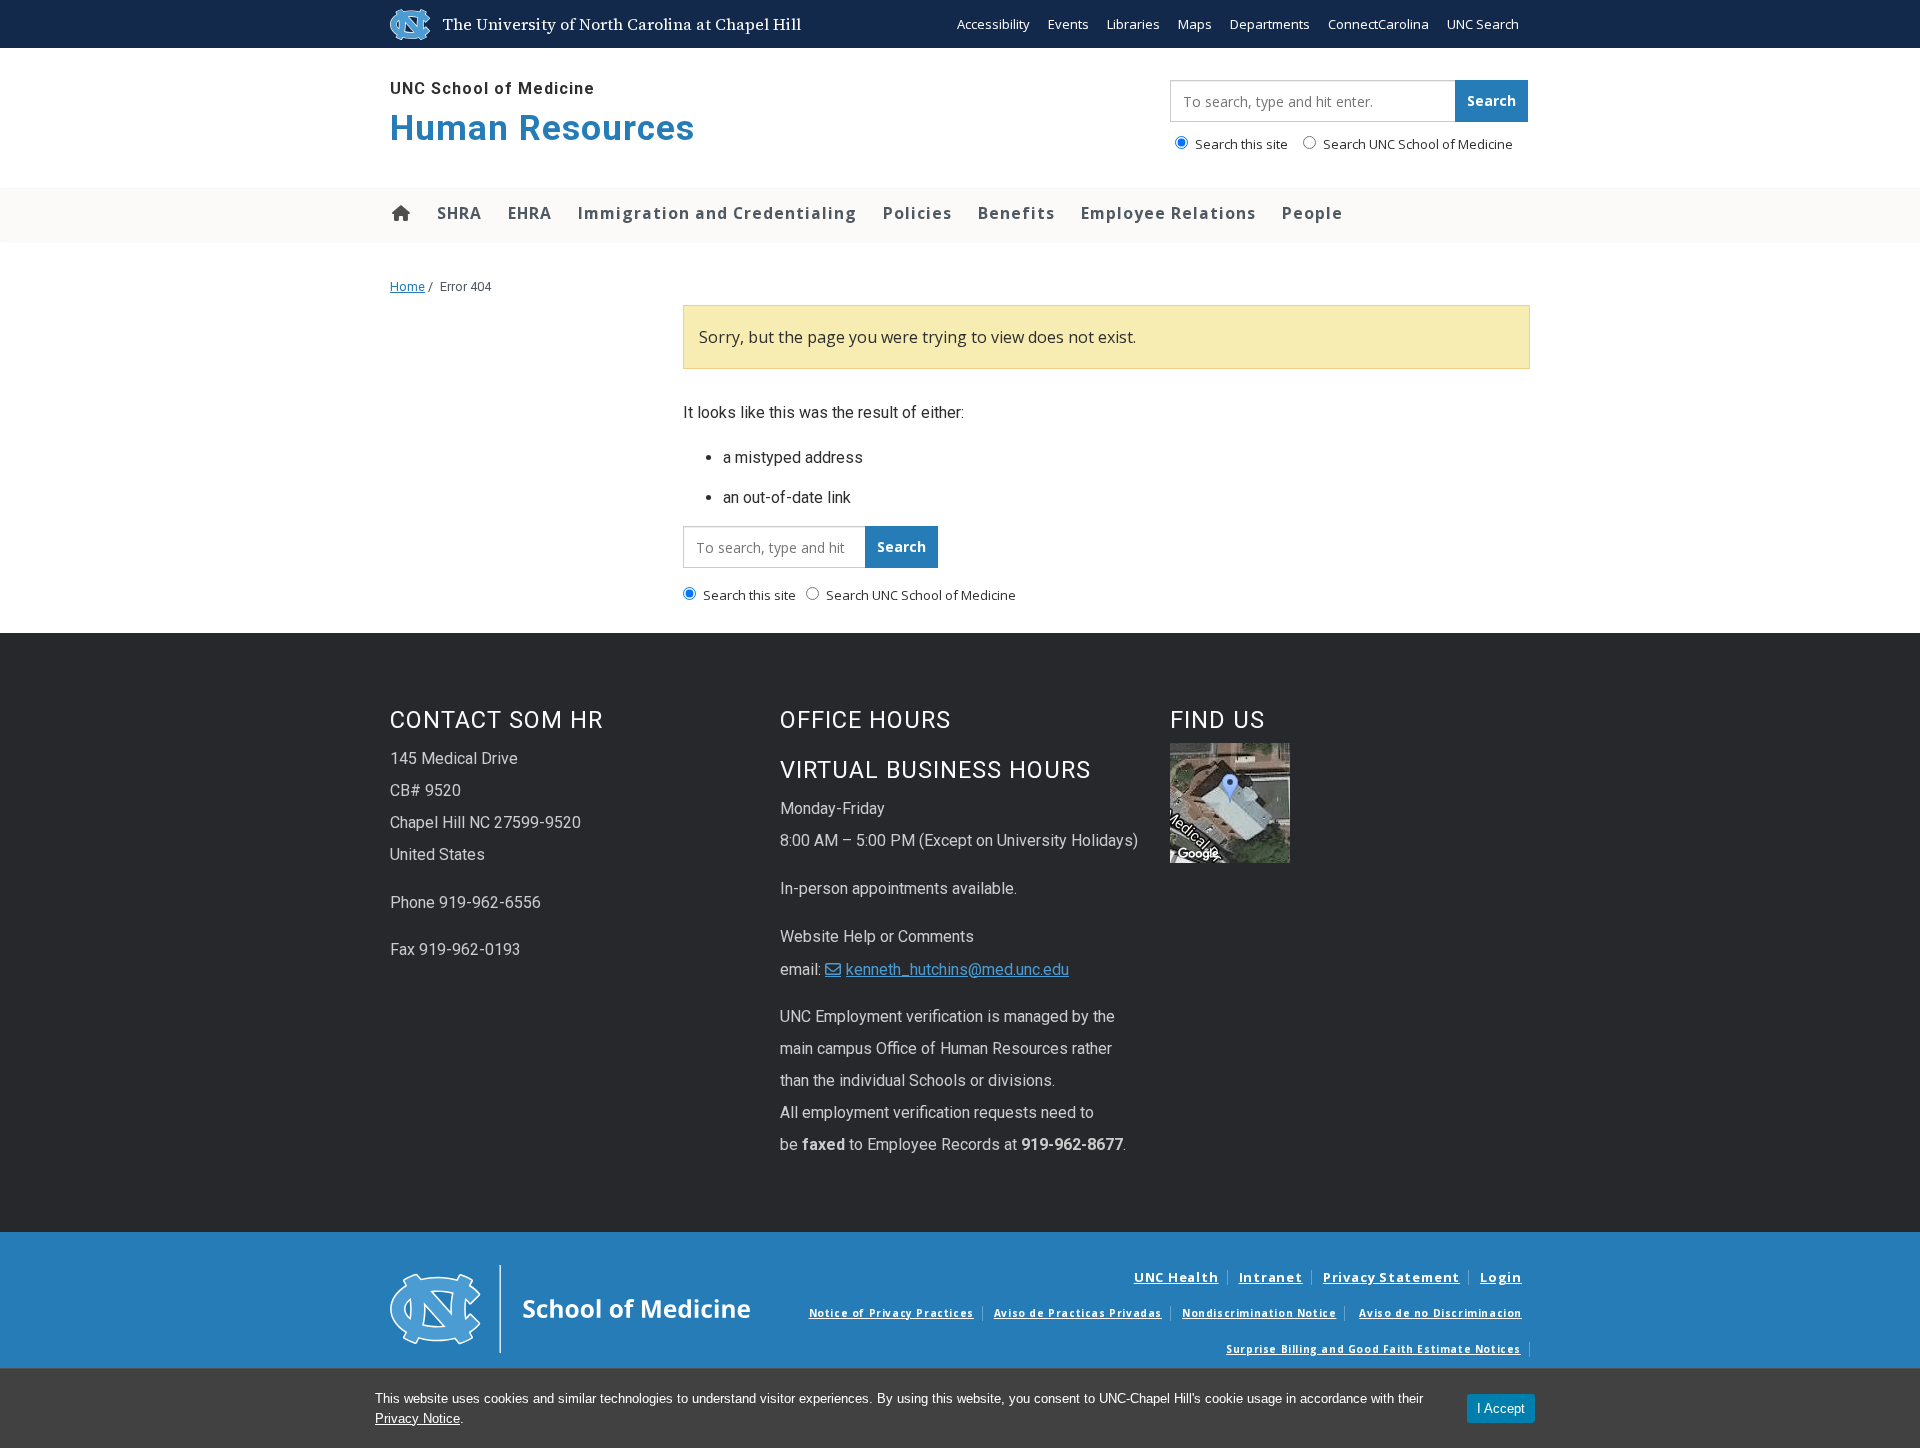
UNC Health (1176, 1277)
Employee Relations (1168, 213)
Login (1501, 1277)
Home (399, 213)
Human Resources (542, 128)
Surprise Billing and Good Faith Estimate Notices (1373, 1349)
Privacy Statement (1391, 1277)
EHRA (530, 213)
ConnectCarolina (1378, 24)
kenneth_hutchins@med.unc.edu (957, 969)
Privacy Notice (417, 1418)
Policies (917, 213)
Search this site (1240, 144)
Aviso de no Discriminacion (1440, 1313)
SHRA (459, 213)
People (1312, 213)
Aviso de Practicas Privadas (1078, 1313)
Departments (1270, 24)
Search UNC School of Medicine (1416, 144)
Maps (1195, 24)
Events (1068, 24)
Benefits (1016, 213)
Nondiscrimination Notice (1259, 1313)
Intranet (1271, 1277)
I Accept (1501, 1408)
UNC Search (1483, 24)
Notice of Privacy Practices (891, 1313)
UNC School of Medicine (492, 88)
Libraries (1133, 24)
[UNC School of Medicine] (570, 1307)
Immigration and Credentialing (717, 213)
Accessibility (993, 24)
